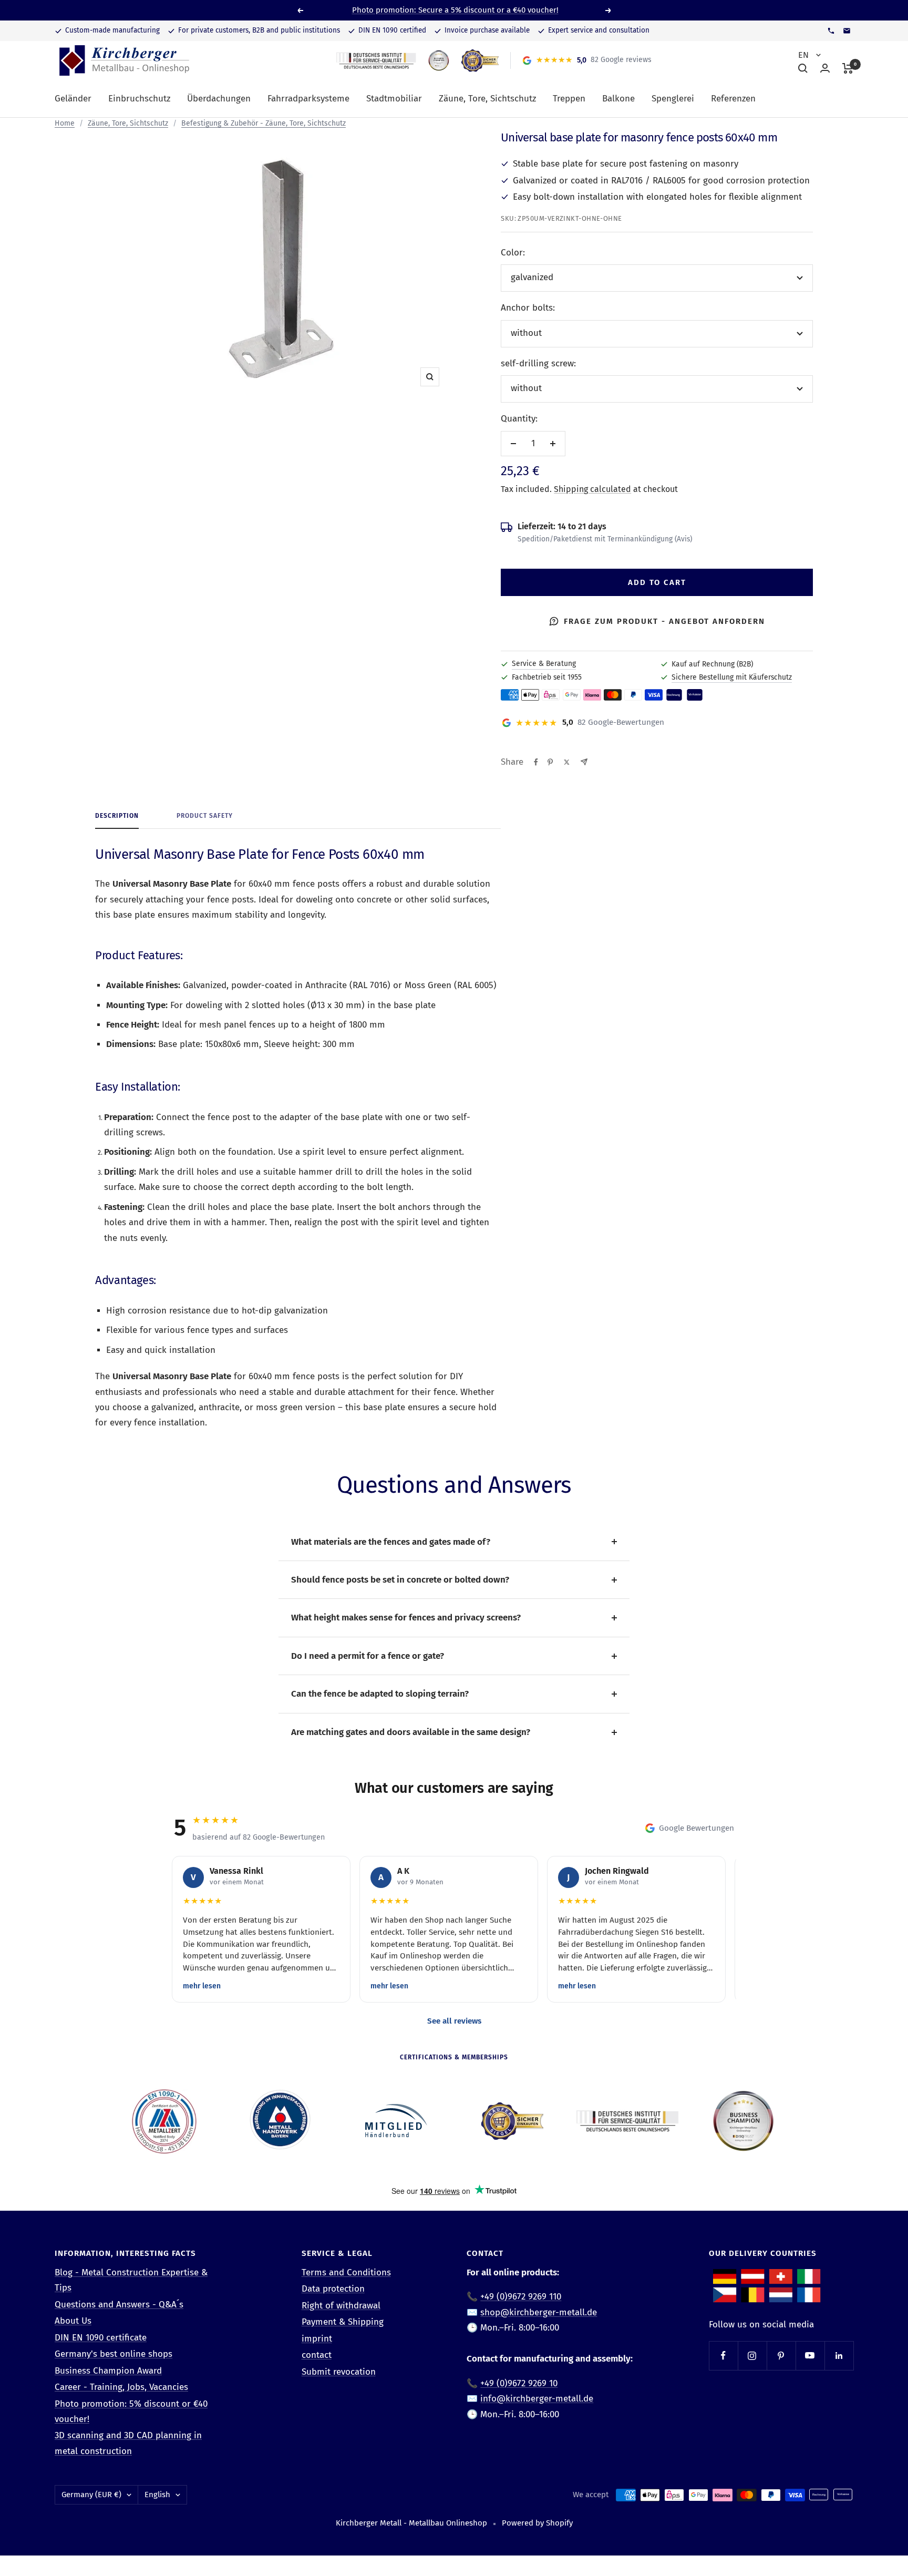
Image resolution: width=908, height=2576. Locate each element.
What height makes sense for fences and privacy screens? (406, 1618)
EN (804, 55)
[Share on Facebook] (536, 762)
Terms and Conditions (346, 2272)
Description (117, 816)
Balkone (618, 99)
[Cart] (848, 68)
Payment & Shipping (343, 2322)
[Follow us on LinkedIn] (839, 2356)
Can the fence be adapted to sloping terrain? (380, 1694)
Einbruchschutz (139, 99)
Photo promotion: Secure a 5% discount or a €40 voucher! (455, 10)
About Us (73, 2321)
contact (317, 2355)
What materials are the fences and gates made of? (391, 1542)
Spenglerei (673, 99)
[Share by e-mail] (584, 762)
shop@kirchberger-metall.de (539, 2312)
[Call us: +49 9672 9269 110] (831, 31)
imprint (317, 2339)
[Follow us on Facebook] (723, 2356)
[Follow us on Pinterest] (781, 2356)
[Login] (825, 68)
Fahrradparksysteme (308, 99)
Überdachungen (219, 99)
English (157, 2495)
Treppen (569, 99)
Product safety (205, 816)
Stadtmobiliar (394, 99)
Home (65, 123)
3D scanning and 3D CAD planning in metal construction (128, 2443)
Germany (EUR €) (91, 2495)
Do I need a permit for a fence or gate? (368, 1656)
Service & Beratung (544, 664)
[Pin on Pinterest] (550, 762)
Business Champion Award (108, 2371)
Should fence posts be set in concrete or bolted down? (400, 1580)
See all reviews (454, 2021)
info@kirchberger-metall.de (537, 2399)
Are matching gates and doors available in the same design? (411, 1732)
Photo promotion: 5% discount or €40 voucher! (131, 2411)
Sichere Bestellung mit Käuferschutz (732, 677)
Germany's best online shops (113, 2354)
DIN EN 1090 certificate (101, 2338)
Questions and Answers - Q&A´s (119, 2305)
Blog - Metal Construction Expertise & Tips (131, 2280)
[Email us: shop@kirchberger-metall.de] (847, 31)
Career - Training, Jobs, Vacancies (121, 2387)
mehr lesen (202, 1986)
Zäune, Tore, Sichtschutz (487, 99)
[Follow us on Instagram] (752, 2356)
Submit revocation (339, 2372)
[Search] (803, 68)
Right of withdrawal (341, 2306)
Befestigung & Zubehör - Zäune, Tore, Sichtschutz (264, 123)
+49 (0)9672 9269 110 (521, 2297)
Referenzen (733, 99)
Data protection (333, 2289)
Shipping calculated (592, 489)
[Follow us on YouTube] (810, 2356)
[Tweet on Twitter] (567, 762)
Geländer (73, 99)
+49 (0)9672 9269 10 (519, 2383)
